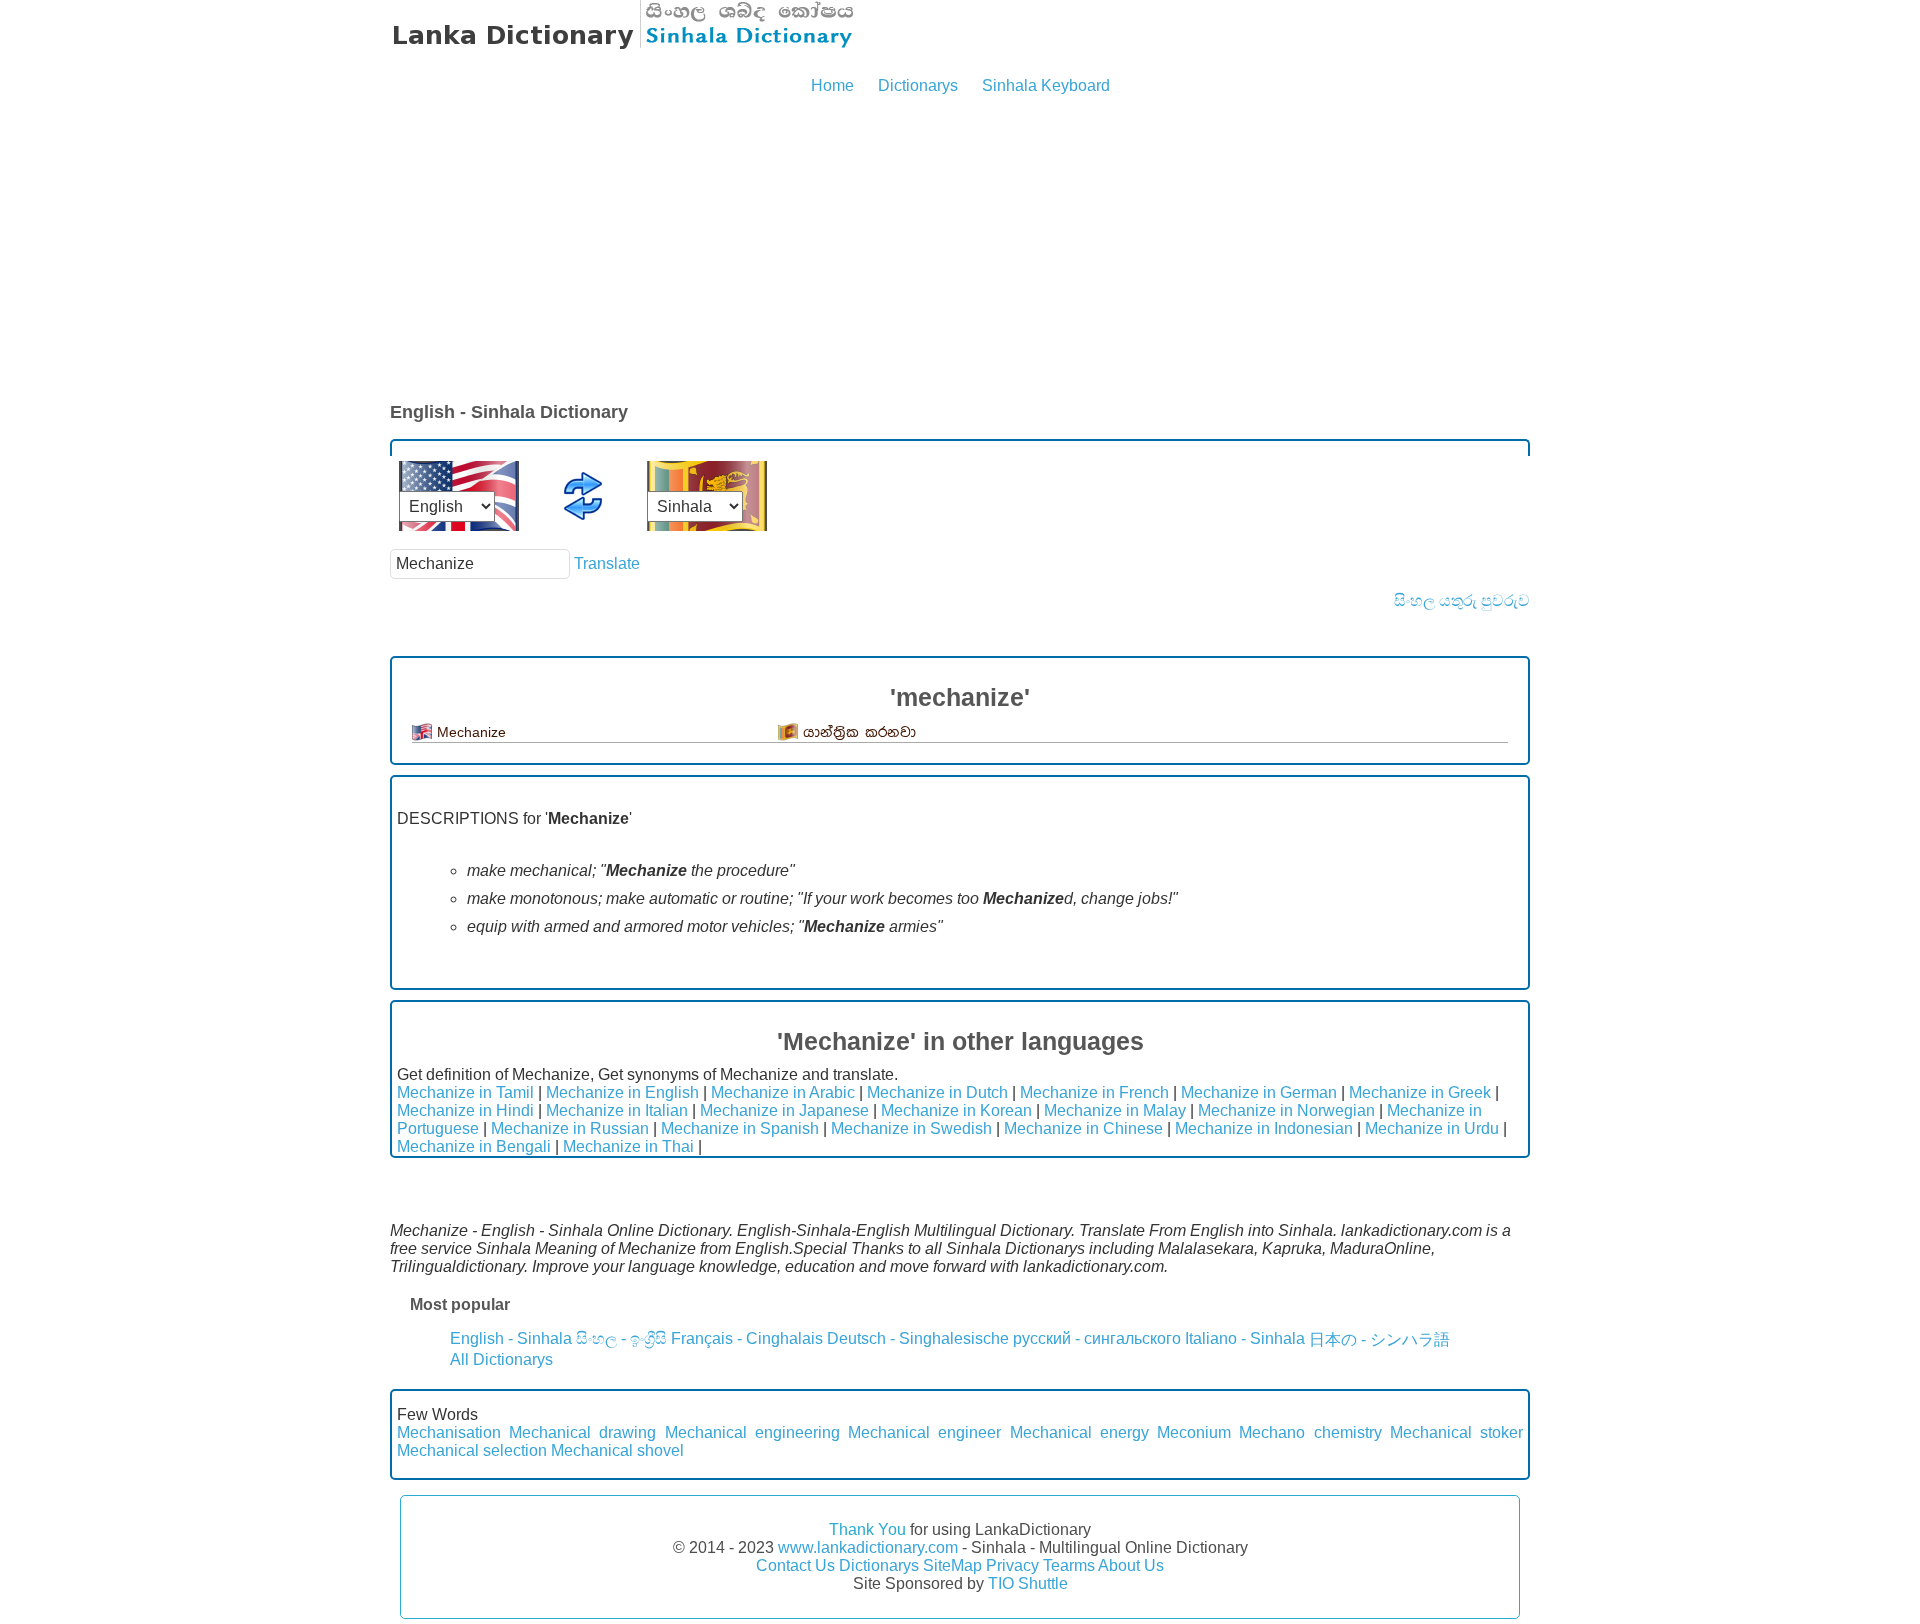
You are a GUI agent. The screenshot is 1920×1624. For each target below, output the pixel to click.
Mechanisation (449, 1432)
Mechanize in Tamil (465, 1092)
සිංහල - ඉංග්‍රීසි (621, 1338)
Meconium (1194, 1432)
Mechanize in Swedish (911, 1128)
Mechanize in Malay (1115, 1110)
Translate (607, 563)
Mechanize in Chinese (1083, 1128)
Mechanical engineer (924, 1432)
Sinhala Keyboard (1046, 85)
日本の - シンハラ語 (1379, 1339)
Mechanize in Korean (956, 1110)
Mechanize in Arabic (783, 1092)
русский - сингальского (1097, 1338)
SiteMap (952, 1565)
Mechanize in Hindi (465, 1110)
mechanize (471, 732)
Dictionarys (918, 85)
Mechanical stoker (1456, 1432)
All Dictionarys (501, 1359)
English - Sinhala (511, 1338)
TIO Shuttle (1028, 1583)
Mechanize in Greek (1420, 1092)
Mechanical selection (472, 1450)
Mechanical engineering (752, 1432)
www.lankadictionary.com (868, 1547)
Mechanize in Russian (570, 1128)
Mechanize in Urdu (1432, 1128)
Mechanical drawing (582, 1432)
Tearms (1069, 1565)
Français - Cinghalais (747, 1338)
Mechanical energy (1079, 1432)
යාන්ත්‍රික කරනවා (859, 732)
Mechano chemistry (1310, 1432)
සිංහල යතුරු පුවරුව (1462, 600)
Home (832, 85)
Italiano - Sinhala (1245, 1338)
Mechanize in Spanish (740, 1128)
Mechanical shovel (617, 1450)
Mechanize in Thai (628, 1146)
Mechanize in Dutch (937, 1092)
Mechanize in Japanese (784, 1110)
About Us (1131, 1565)
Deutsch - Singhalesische (918, 1338)
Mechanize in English (622, 1092)
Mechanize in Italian (617, 1110)
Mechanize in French (1094, 1092)
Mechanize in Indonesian (1264, 1128)
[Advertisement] (960, 250)
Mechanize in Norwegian (1286, 1110)
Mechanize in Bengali (474, 1146)
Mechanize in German (1259, 1092)
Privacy (1012, 1565)
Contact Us (795, 1565)
